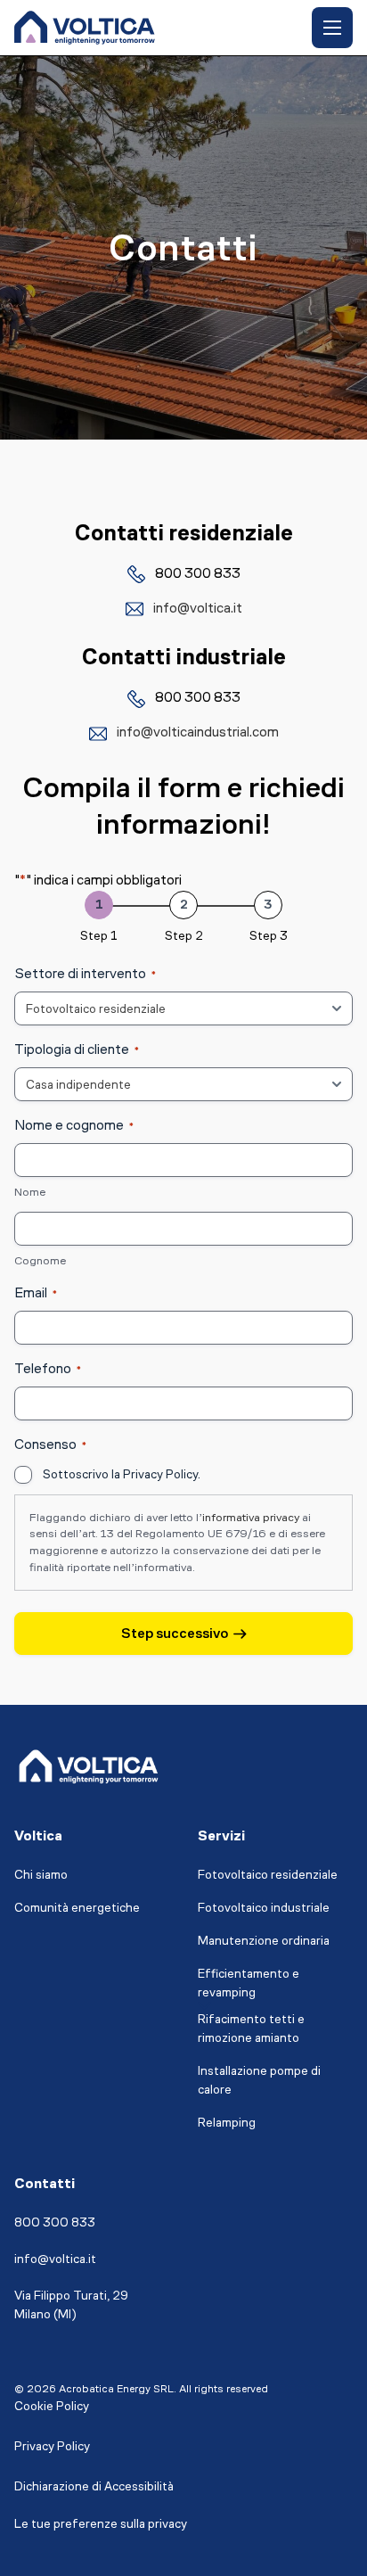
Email (36, 1292)
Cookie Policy (52, 2406)
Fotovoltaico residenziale (268, 1875)
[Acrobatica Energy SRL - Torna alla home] (85, 28)
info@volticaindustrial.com (198, 732)
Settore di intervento (85, 973)
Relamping (227, 2123)
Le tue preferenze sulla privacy (101, 2524)
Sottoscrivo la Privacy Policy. (122, 1474)
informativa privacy (251, 1517)
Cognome (40, 1260)
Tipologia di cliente (77, 1049)
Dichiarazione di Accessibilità (94, 2486)
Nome (30, 1192)
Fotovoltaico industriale (264, 1908)
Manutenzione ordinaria (264, 1941)
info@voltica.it (198, 608)
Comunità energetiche (77, 1908)
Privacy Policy (52, 2446)
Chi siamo (41, 1875)
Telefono (48, 1368)
